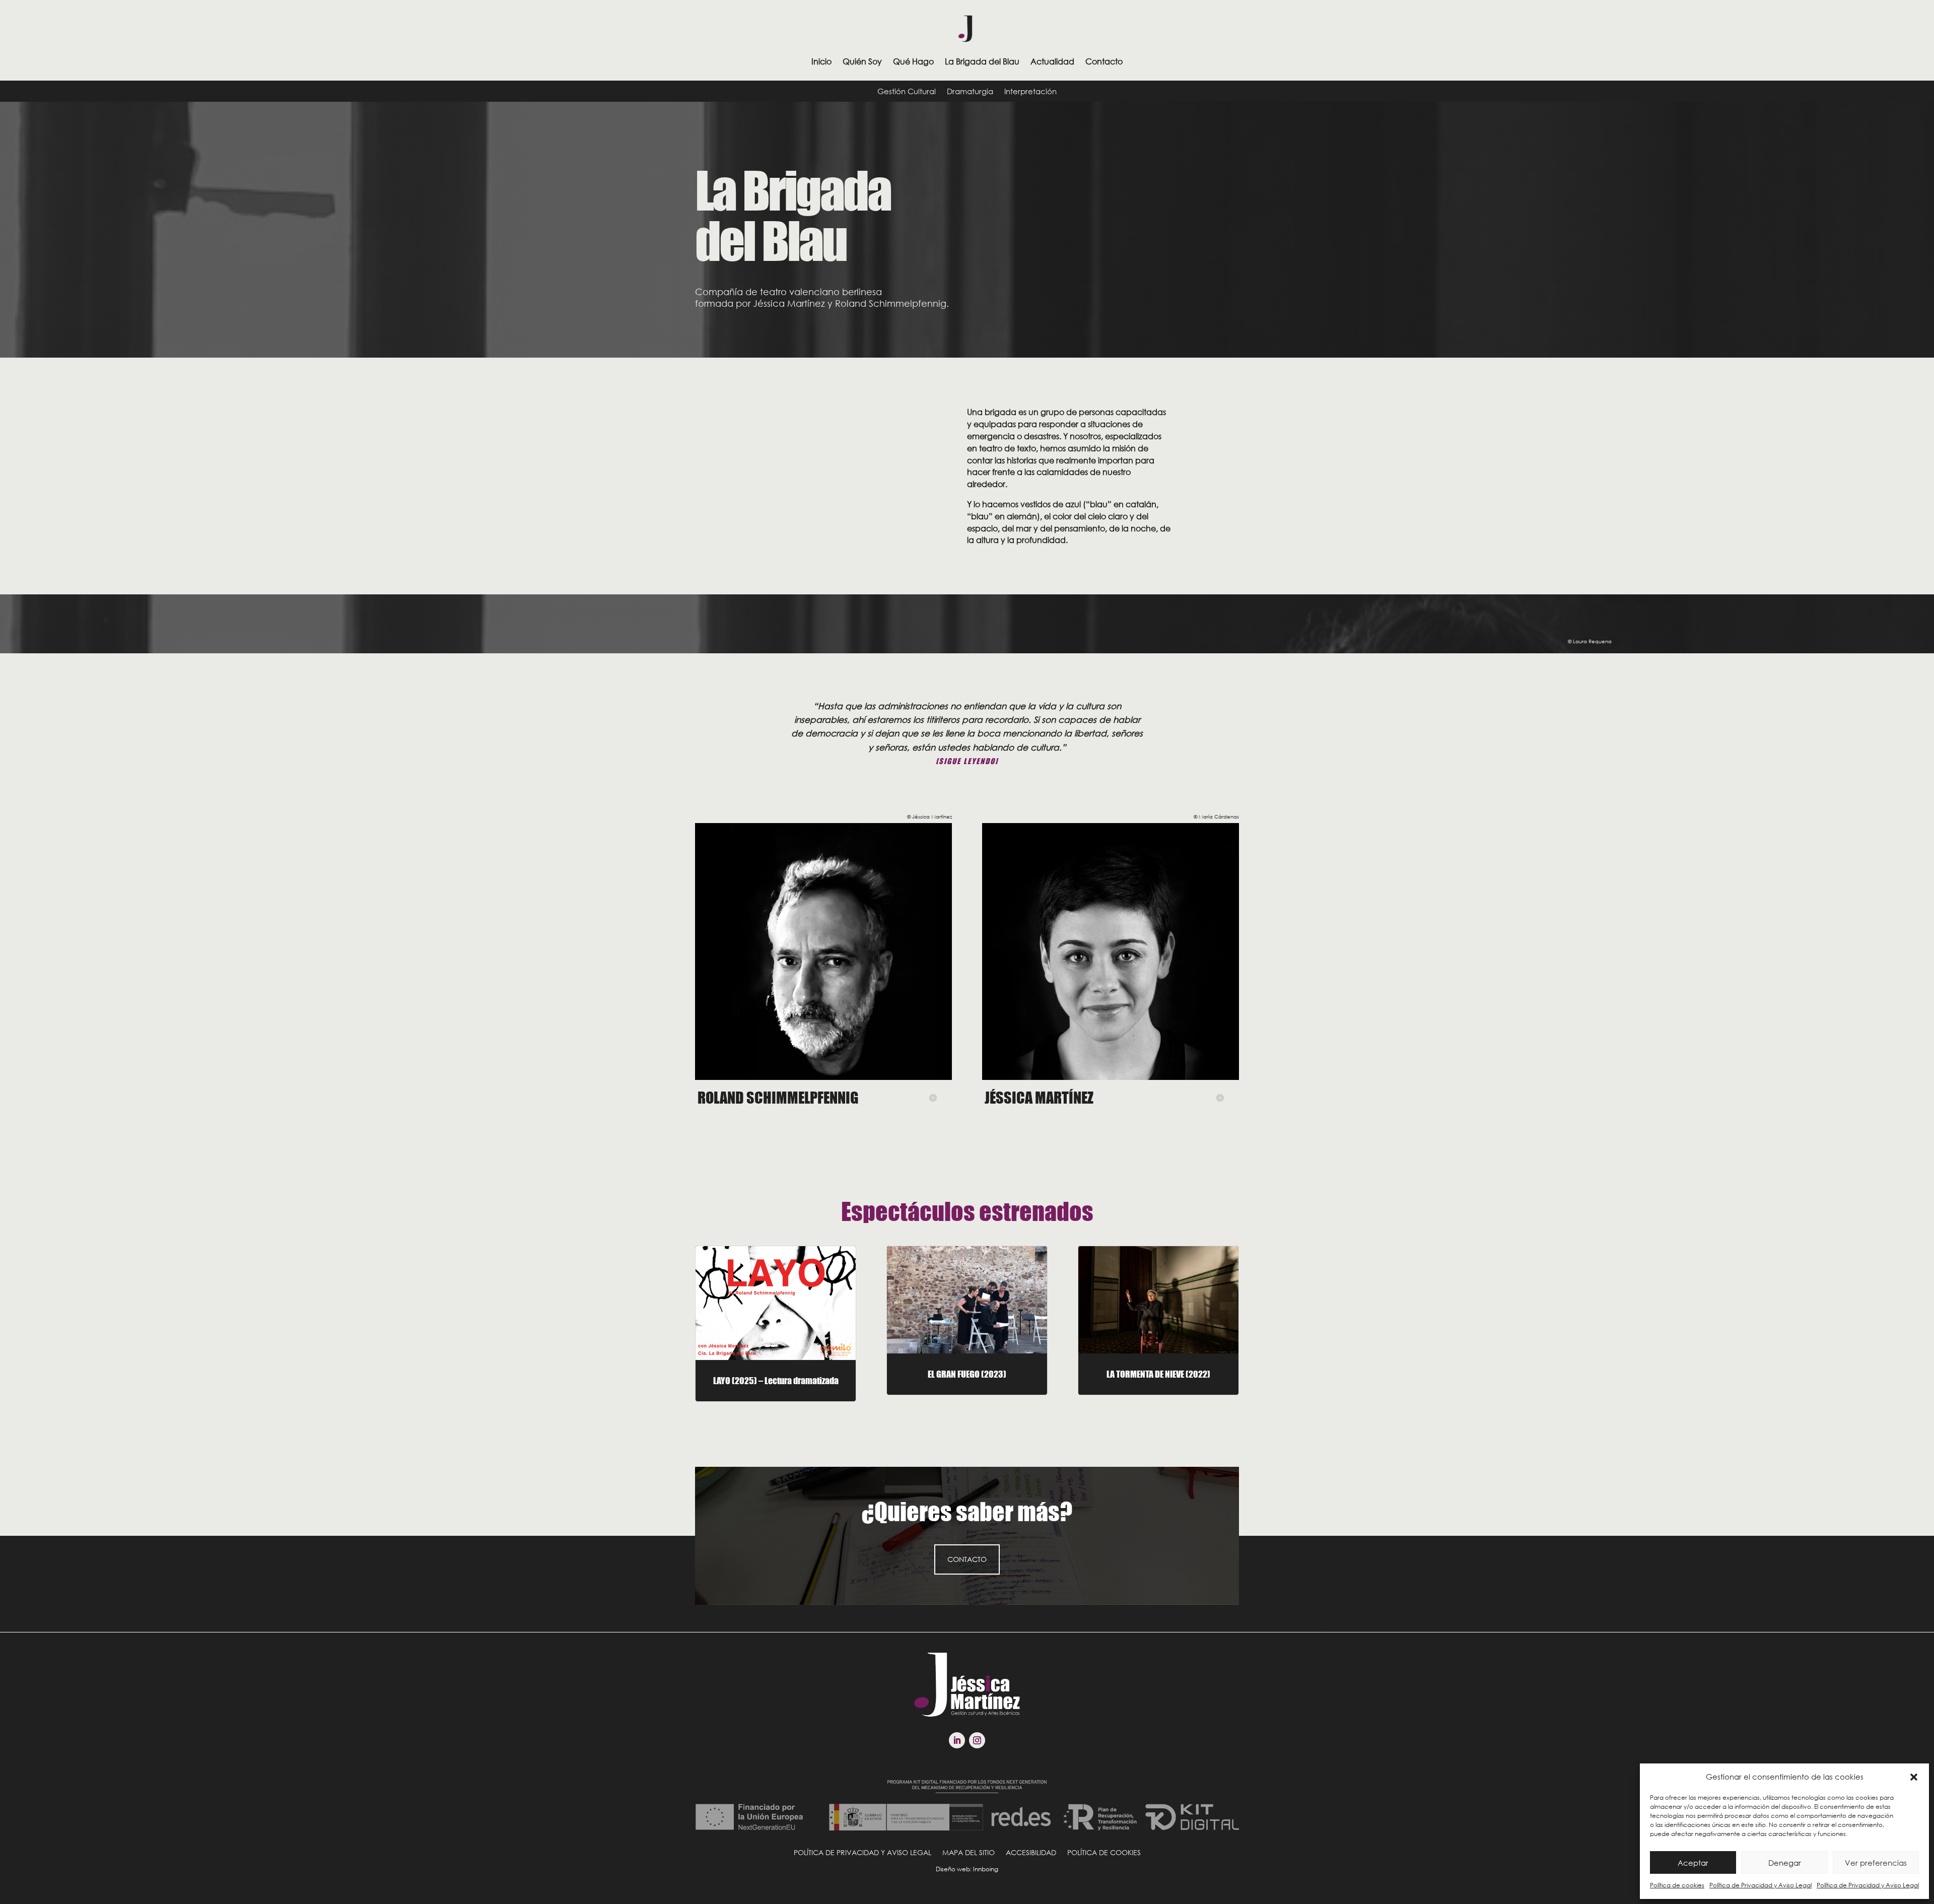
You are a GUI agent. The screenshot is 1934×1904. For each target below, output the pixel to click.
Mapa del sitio (969, 1852)
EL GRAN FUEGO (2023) (967, 1374)
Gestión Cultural (907, 92)
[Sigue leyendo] (967, 761)
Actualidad (1052, 61)
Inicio (821, 61)
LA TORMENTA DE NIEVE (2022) (1158, 1374)
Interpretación (1030, 92)
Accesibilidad (1031, 1852)
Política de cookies (1677, 1885)
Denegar (1785, 1863)
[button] (1914, 1777)
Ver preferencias (1876, 1863)
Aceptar (1693, 1863)
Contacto (1104, 61)
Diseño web (953, 1869)
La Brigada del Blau (982, 61)
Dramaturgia (970, 92)
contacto (967, 1559)
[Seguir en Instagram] (977, 1740)
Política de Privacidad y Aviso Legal (1760, 1885)
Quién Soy (862, 61)
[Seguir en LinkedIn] (957, 1740)
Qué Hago (913, 61)
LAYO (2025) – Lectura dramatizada (776, 1381)
